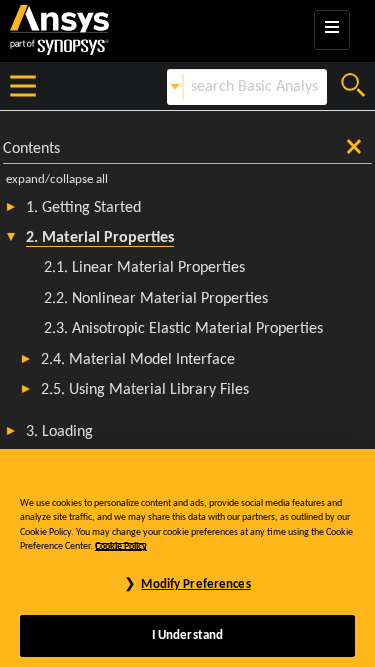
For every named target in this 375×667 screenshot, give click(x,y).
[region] (187, 558)
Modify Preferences (195, 584)
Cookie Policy (121, 546)
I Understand (188, 635)
